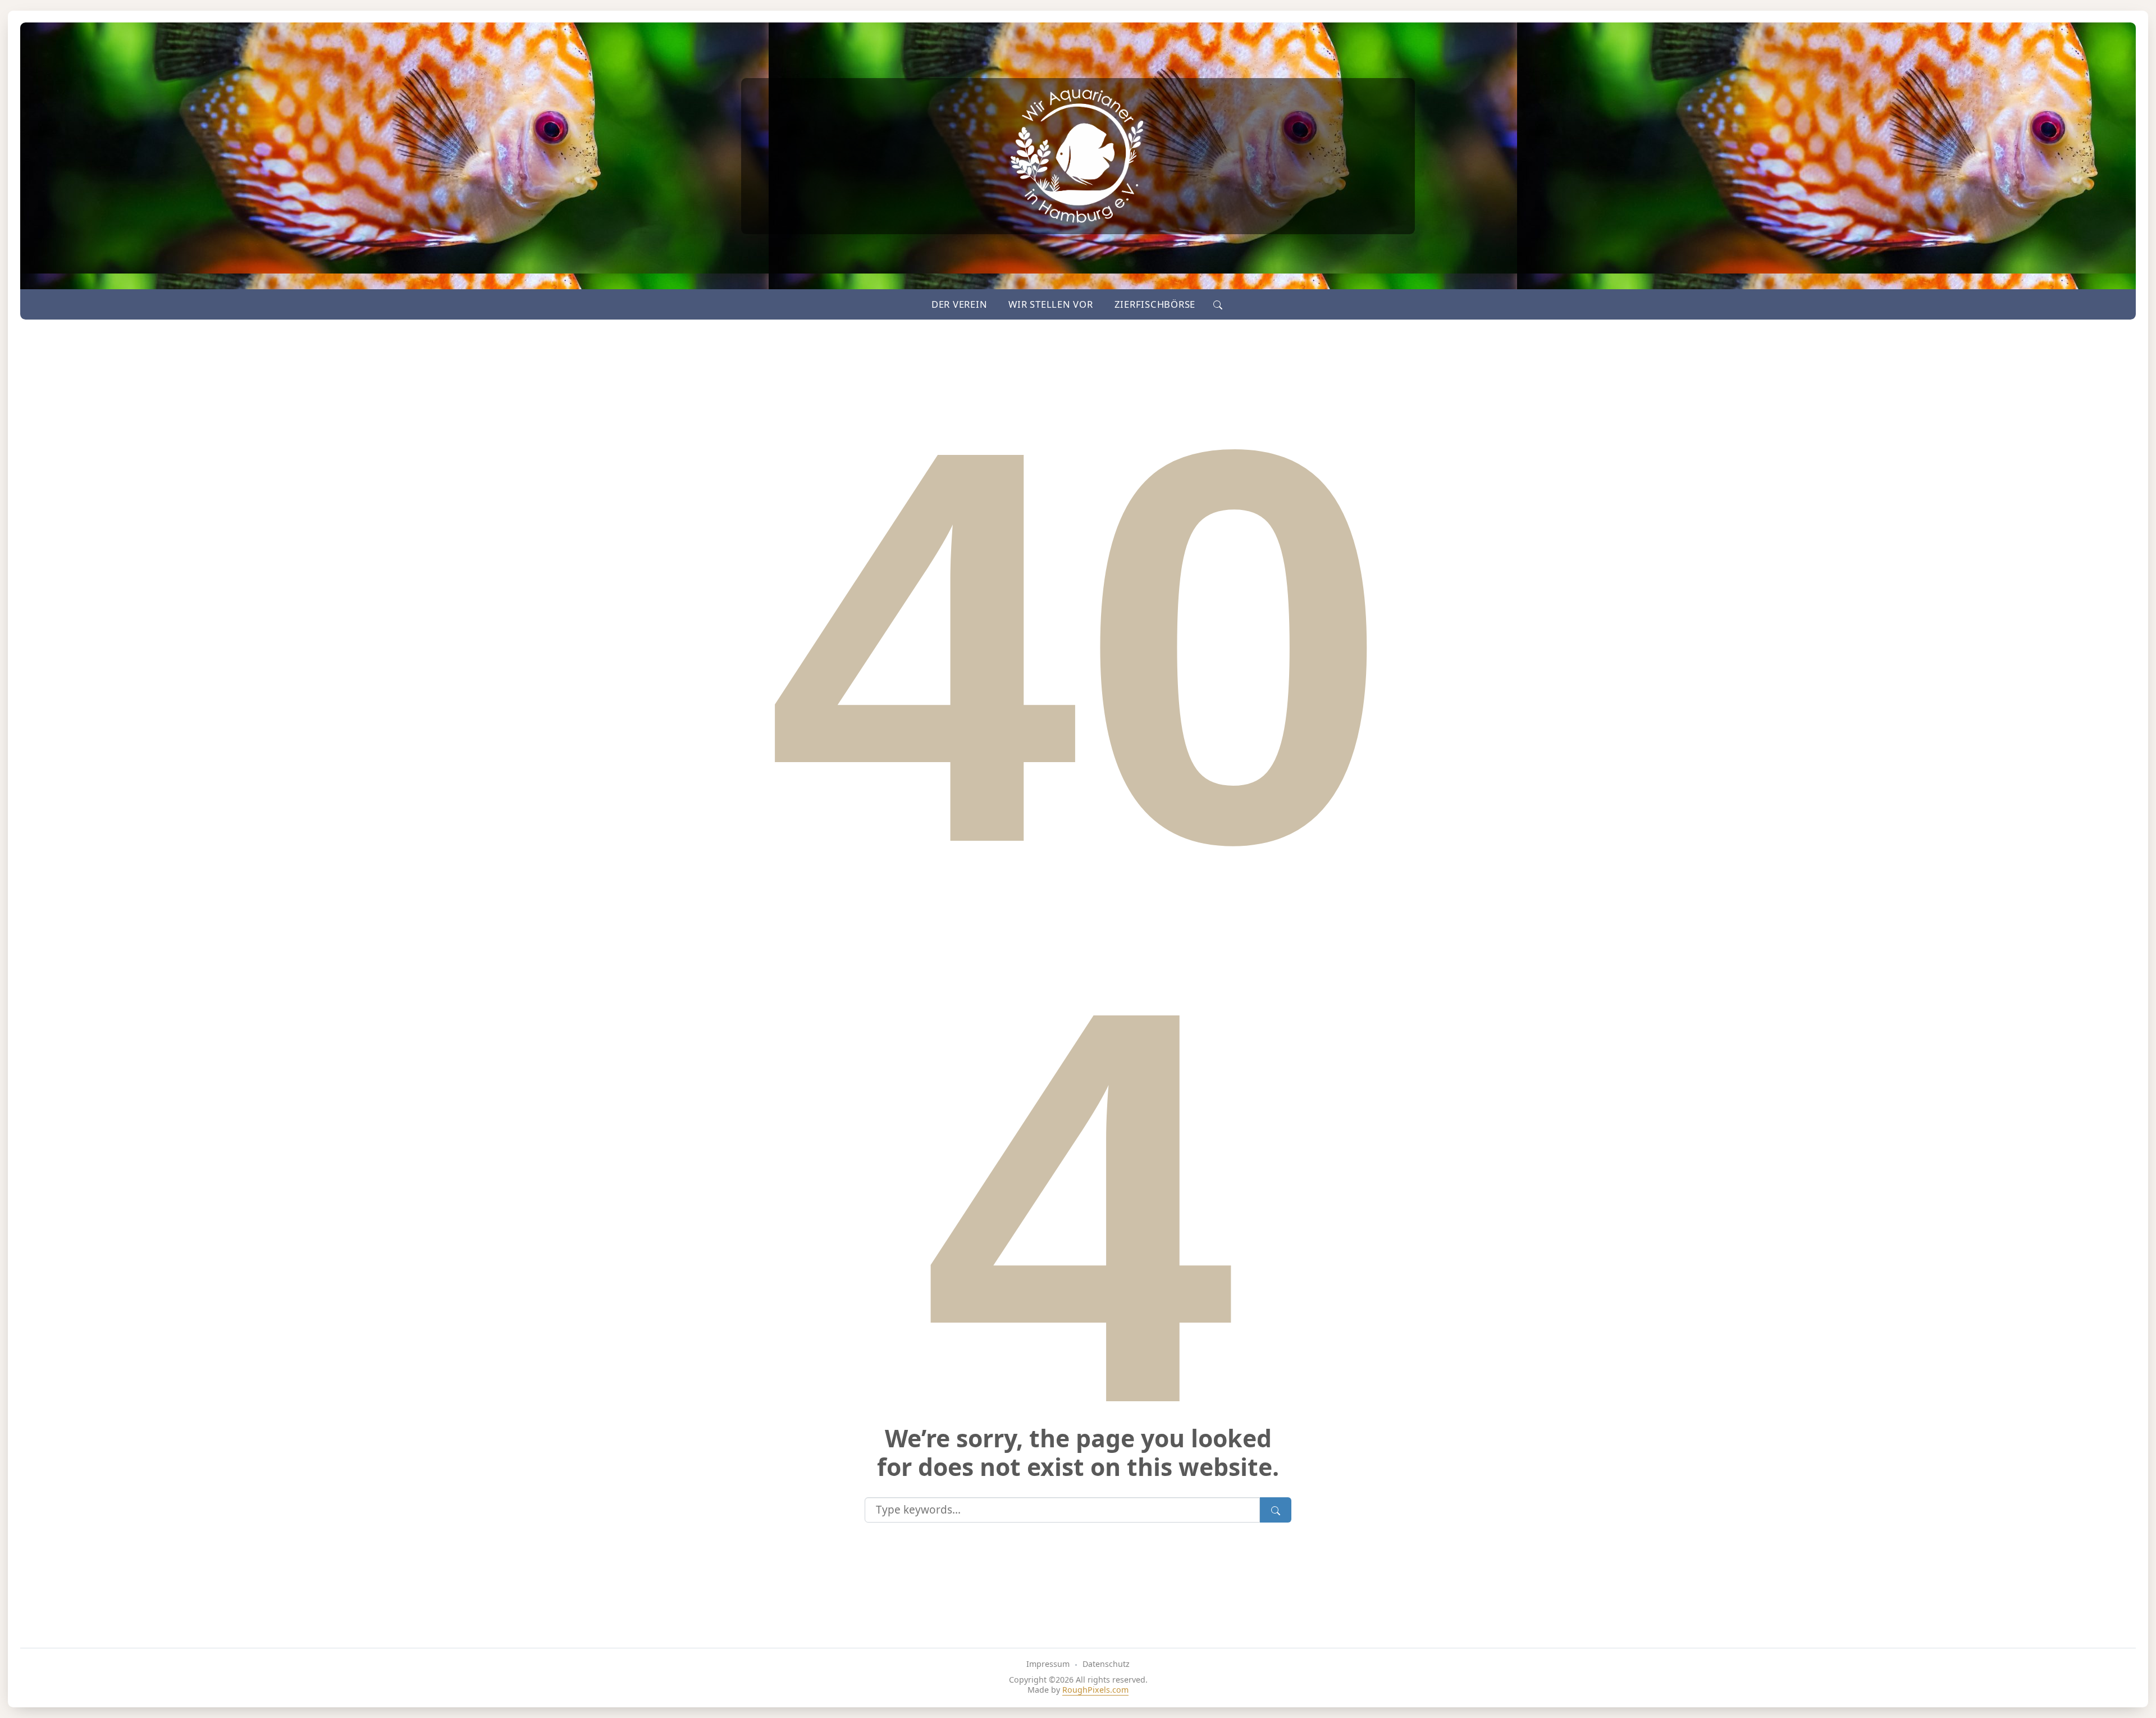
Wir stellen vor (1050, 304)
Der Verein (960, 304)
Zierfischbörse (1155, 304)
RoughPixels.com (1095, 1690)
